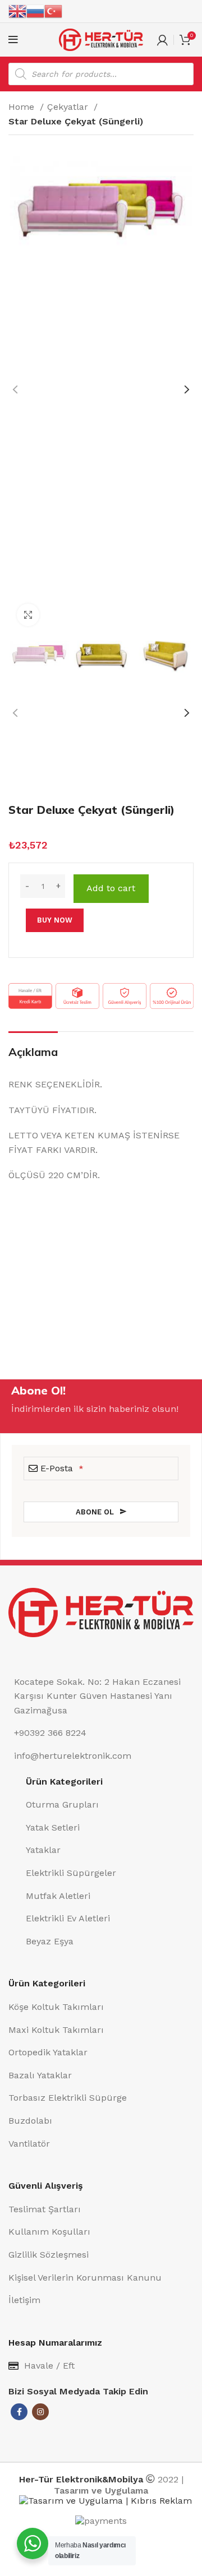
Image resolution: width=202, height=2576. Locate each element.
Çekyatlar (69, 107)
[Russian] (35, 11)
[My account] (162, 40)
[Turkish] (53, 11)
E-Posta (62, 1468)
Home (23, 107)
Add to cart (111, 888)
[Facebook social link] (19, 2412)
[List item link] (110, 1805)
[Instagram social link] (40, 2412)
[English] (17, 11)
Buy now (55, 920)
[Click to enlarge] (28, 615)
